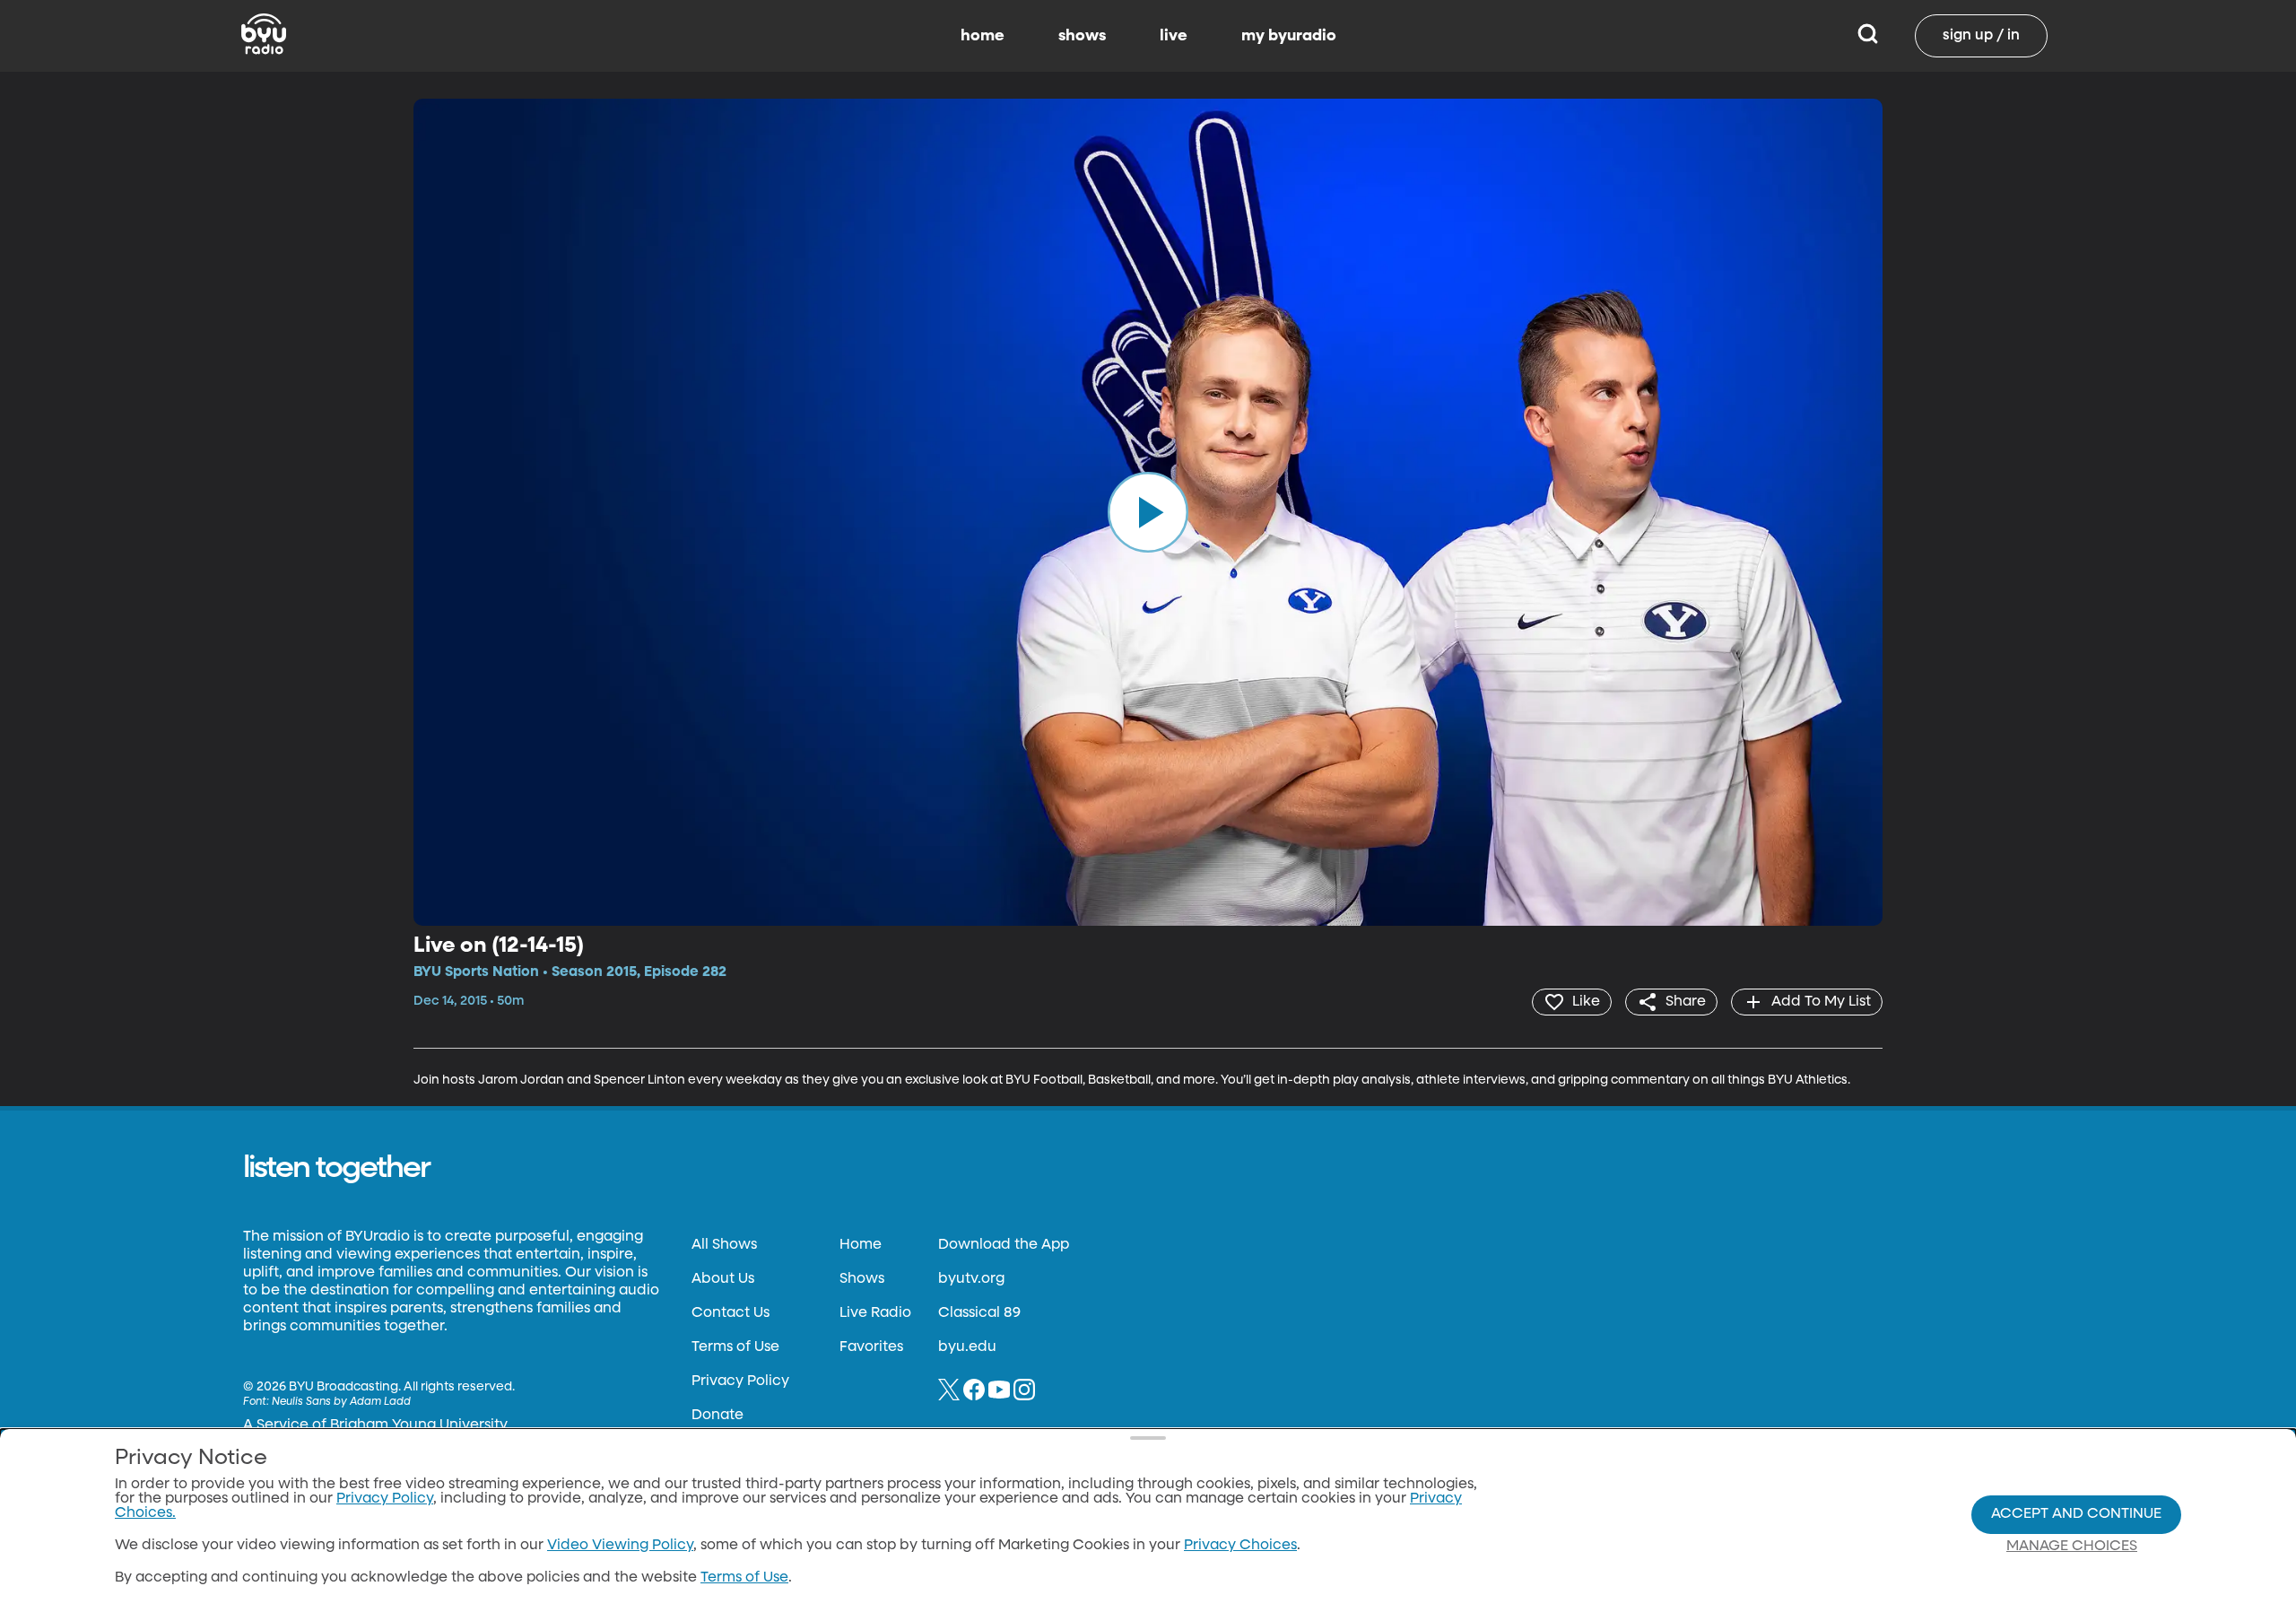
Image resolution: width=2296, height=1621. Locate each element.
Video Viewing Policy (620, 1546)
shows (1082, 36)
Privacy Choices (1240, 1546)
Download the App (1004, 1245)
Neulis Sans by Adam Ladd (341, 1402)
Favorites (871, 1347)
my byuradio (1289, 36)
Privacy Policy (740, 1381)
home (983, 36)
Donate (717, 1416)
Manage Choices (2072, 1547)
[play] (1148, 512)
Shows (862, 1279)
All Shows (724, 1245)
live (1174, 36)
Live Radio (875, 1313)
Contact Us (731, 1313)
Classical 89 (979, 1313)
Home (861, 1245)
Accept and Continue (2076, 1514)
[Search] (1868, 36)
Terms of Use (735, 1347)
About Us (723, 1279)
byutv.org (971, 1279)
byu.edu (967, 1347)
